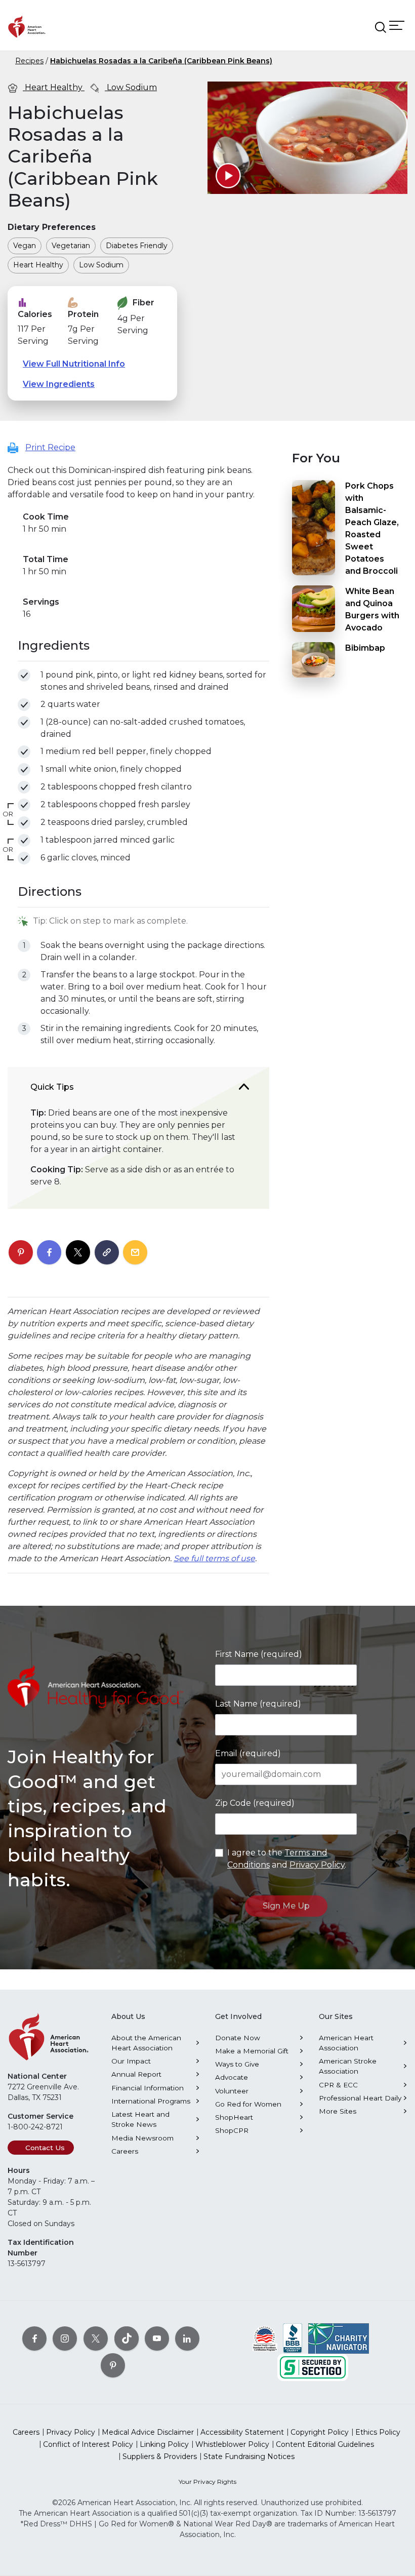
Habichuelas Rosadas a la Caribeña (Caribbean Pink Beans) (161, 61)
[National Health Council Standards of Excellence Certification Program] (265, 2338)
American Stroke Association (348, 2066)
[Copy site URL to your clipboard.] (107, 1253)
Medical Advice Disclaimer (148, 2432)
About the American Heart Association (146, 2043)
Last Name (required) (258, 1704)
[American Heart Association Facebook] (34, 2339)
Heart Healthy (54, 87)
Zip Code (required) (255, 1803)
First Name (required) (259, 1654)
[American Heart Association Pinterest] (113, 2365)
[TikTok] (127, 2339)
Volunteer (232, 2091)
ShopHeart (234, 2117)
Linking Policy (164, 2444)
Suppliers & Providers (160, 2456)
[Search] (381, 27)
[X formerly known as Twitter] (96, 2339)
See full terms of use (214, 1558)
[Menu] (397, 25)
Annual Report (136, 2074)
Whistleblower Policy (232, 2444)
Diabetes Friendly (137, 246)
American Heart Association (346, 2043)
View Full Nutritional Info (74, 364)
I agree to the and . (287, 1859)
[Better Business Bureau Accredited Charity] (293, 2338)
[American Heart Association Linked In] (187, 2339)
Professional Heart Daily (360, 2098)
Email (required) (248, 1753)
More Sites (338, 2111)
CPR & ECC (338, 2085)
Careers (125, 2151)
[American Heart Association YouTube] (157, 2339)
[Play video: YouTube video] (228, 176)
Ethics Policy (378, 2432)
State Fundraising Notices (249, 2456)
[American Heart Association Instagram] (65, 2339)
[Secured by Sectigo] (313, 2367)
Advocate (232, 2077)
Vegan (25, 246)
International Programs (151, 2101)
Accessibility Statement (242, 2432)
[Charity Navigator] (339, 2338)
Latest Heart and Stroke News (140, 2119)
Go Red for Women (248, 2104)
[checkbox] (24, 675)
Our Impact (131, 2061)
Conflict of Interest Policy (88, 2444)
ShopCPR (232, 2130)
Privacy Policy (317, 1865)
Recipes (29, 61)
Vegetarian (71, 246)
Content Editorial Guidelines (325, 2444)
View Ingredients (59, 384)
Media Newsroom (142, 2138)
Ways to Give (237, 2064)
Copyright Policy (320, 2432)
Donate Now (238, 2038)
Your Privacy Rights (207, 2482)
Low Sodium (131, 87)
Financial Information (148, 2088)
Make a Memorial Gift (252, 2051)
